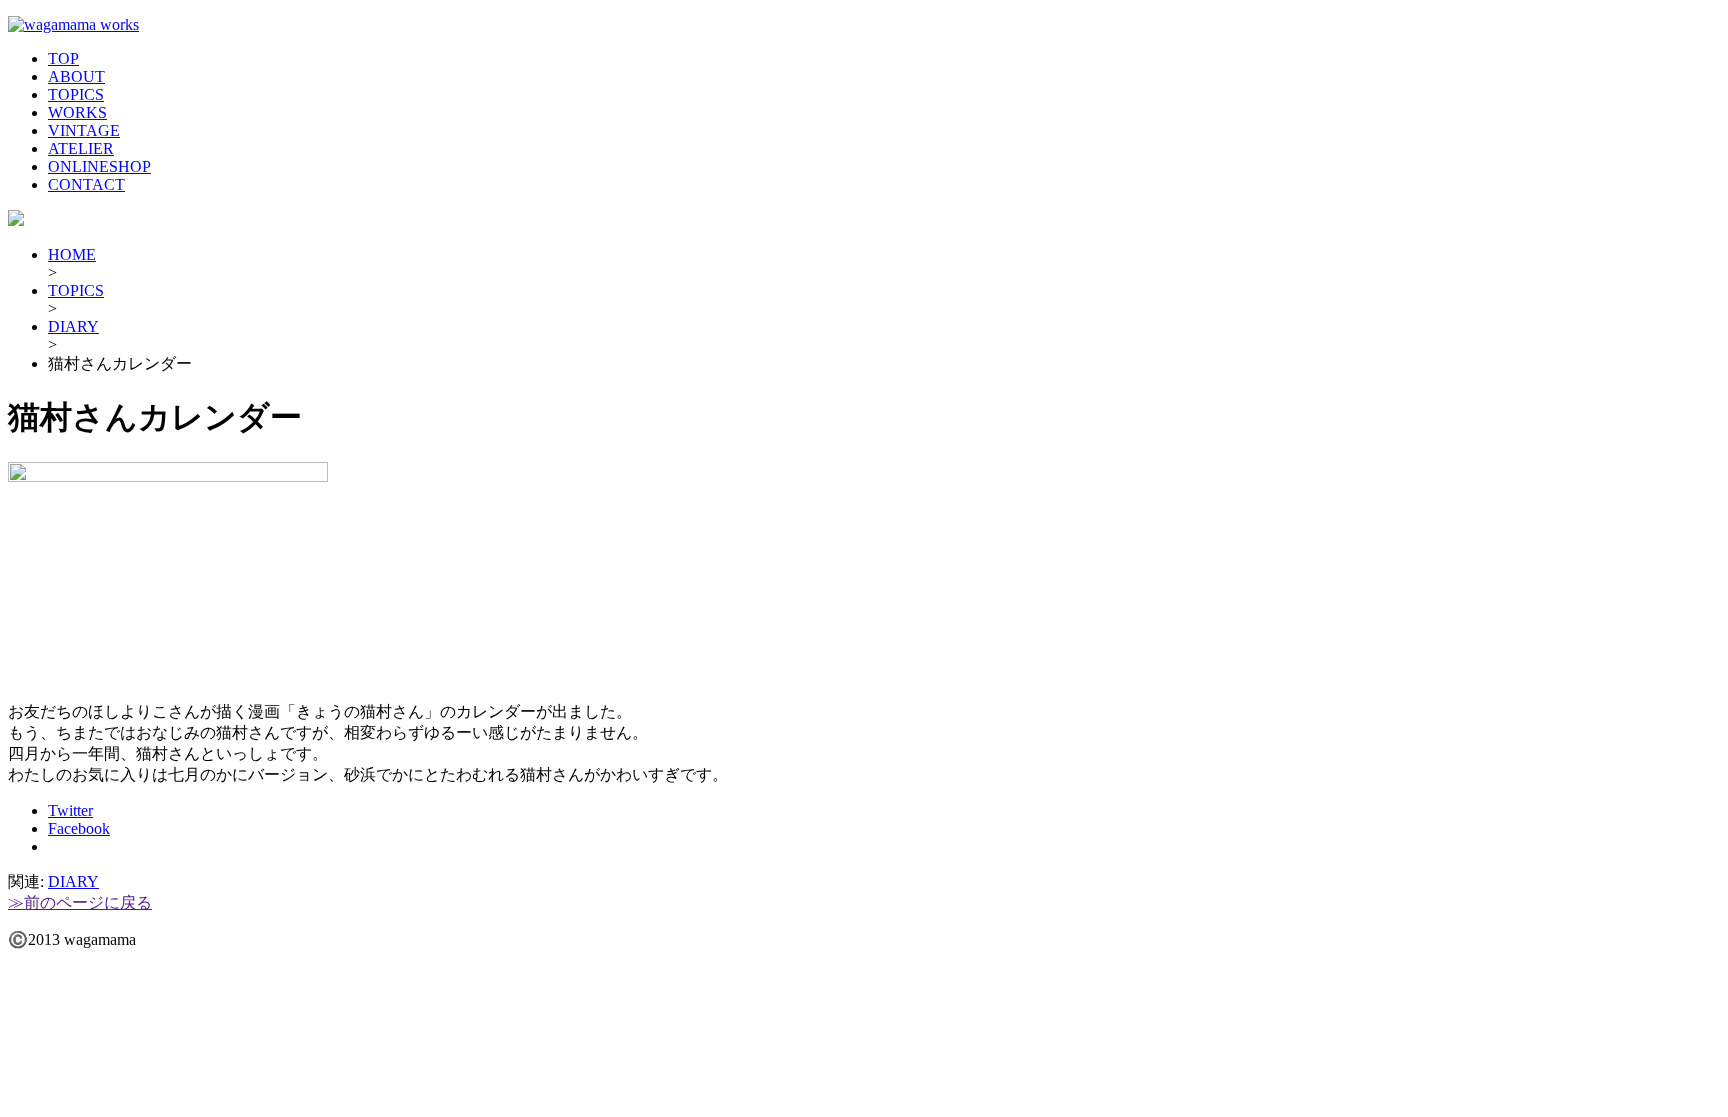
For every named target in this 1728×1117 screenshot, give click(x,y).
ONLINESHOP (99, 166)
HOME (72, 254)
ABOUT (76, 76)
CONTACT (86, 184)
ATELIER (81, 148)
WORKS (77, 112)
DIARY (73, 326)
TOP (63, 58)
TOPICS (76, 94)
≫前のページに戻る (80, 902)
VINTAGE (84, 130)
